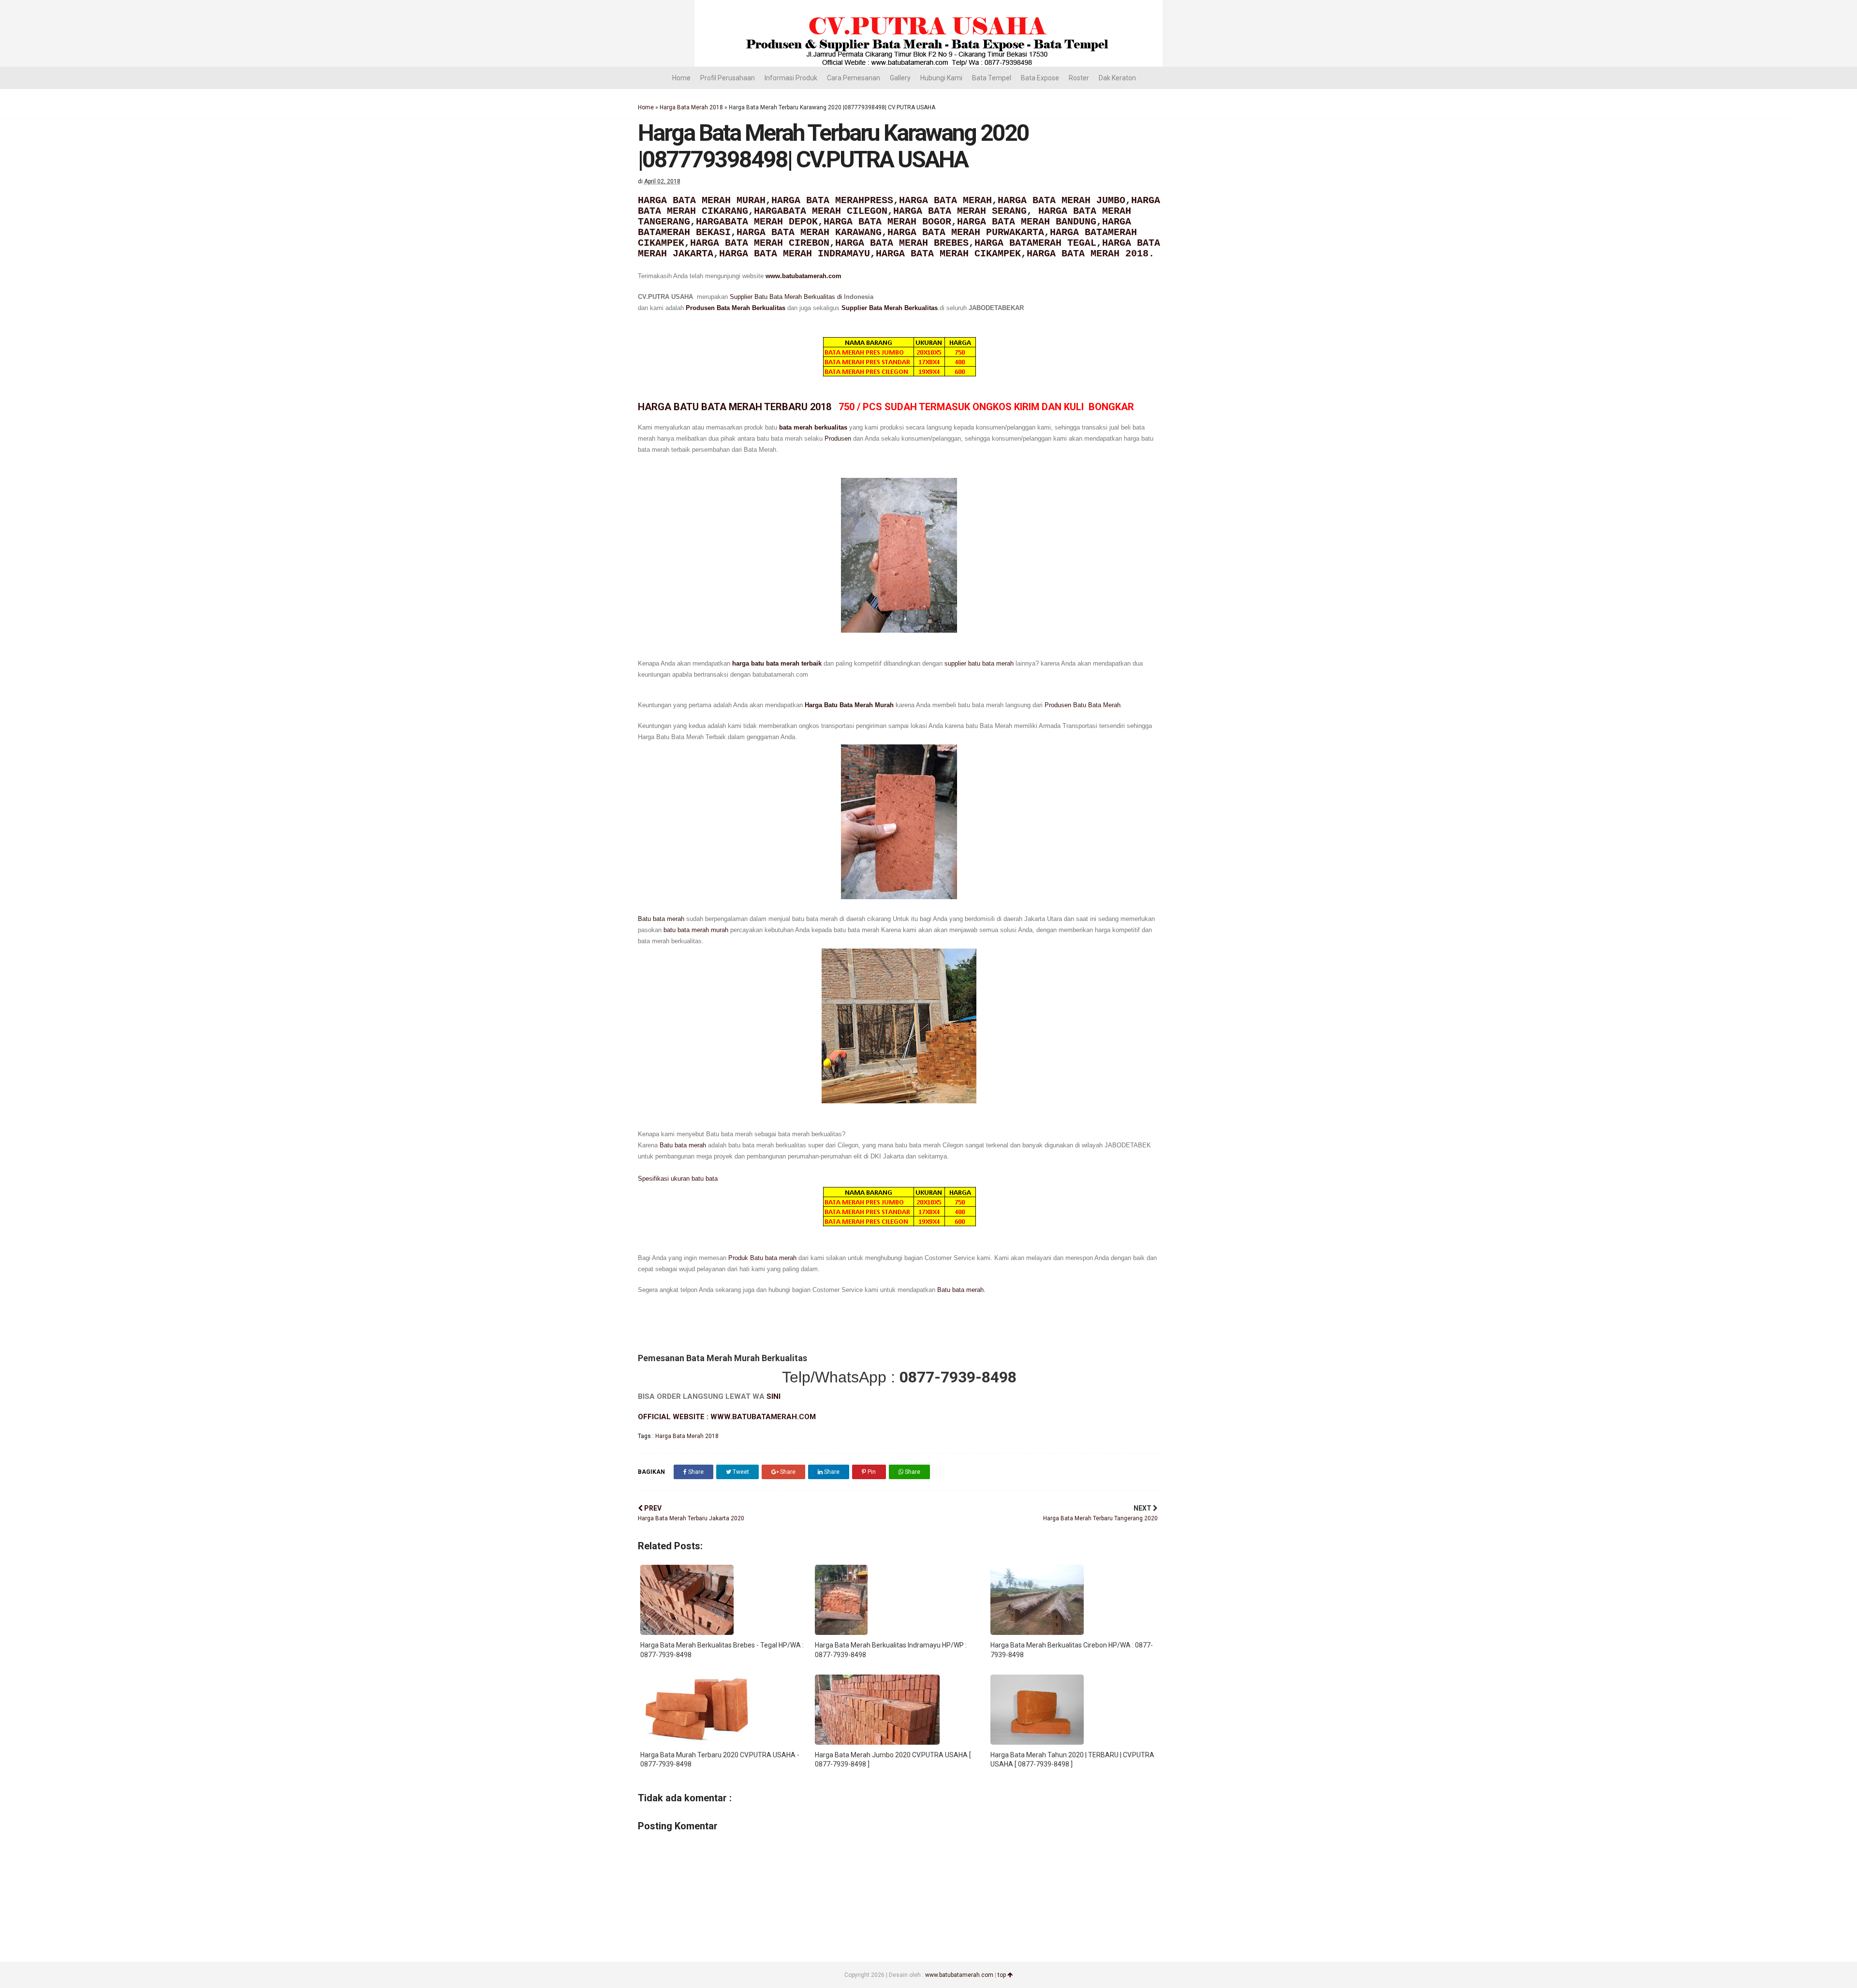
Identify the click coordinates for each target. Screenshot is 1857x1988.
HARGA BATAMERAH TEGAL (1035, 243)
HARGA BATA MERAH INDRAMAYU (795, 254)
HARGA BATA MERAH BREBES (902, 243)
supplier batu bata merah (979, 663)
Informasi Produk (791, 78)
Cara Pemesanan (854, 78)
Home (681, 78)
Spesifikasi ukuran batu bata (678, 1179)
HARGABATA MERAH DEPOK (757, 222)
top (1002, 1975)
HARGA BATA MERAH (945, 200)
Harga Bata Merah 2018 (691, 107)
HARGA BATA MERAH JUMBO (1061, 200)
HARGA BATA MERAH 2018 (1088, 254)
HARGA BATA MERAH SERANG (960, 211)
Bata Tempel (992, 78)
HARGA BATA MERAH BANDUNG (1027, 222)
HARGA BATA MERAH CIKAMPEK (948, 254)
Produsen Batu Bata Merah (1083, 705)
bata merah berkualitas (813, 427)
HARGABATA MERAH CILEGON (821, 211)
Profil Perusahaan (728, 78)
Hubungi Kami (941, 78)
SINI (774, 1396)
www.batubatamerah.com (803, 276)
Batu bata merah (661, 919)
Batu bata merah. (961, 1290)
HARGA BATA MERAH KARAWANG (809, 232)
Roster (1079, 78)
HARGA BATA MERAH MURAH (702, 200)
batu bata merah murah (697, 930)
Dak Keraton (1117, 78)
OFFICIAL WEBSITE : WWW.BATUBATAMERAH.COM (727, 1417)
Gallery (900, 78)
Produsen (838, 438)
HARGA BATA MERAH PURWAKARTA (966, 232)
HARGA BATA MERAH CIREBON (760, 243)
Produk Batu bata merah (761, 1258)
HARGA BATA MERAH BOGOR (887, 222)
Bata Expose (1040, 78)
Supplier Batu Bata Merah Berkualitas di (787, 297)
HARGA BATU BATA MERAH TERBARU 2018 (736, 407)
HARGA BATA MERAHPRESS (832, 200)
